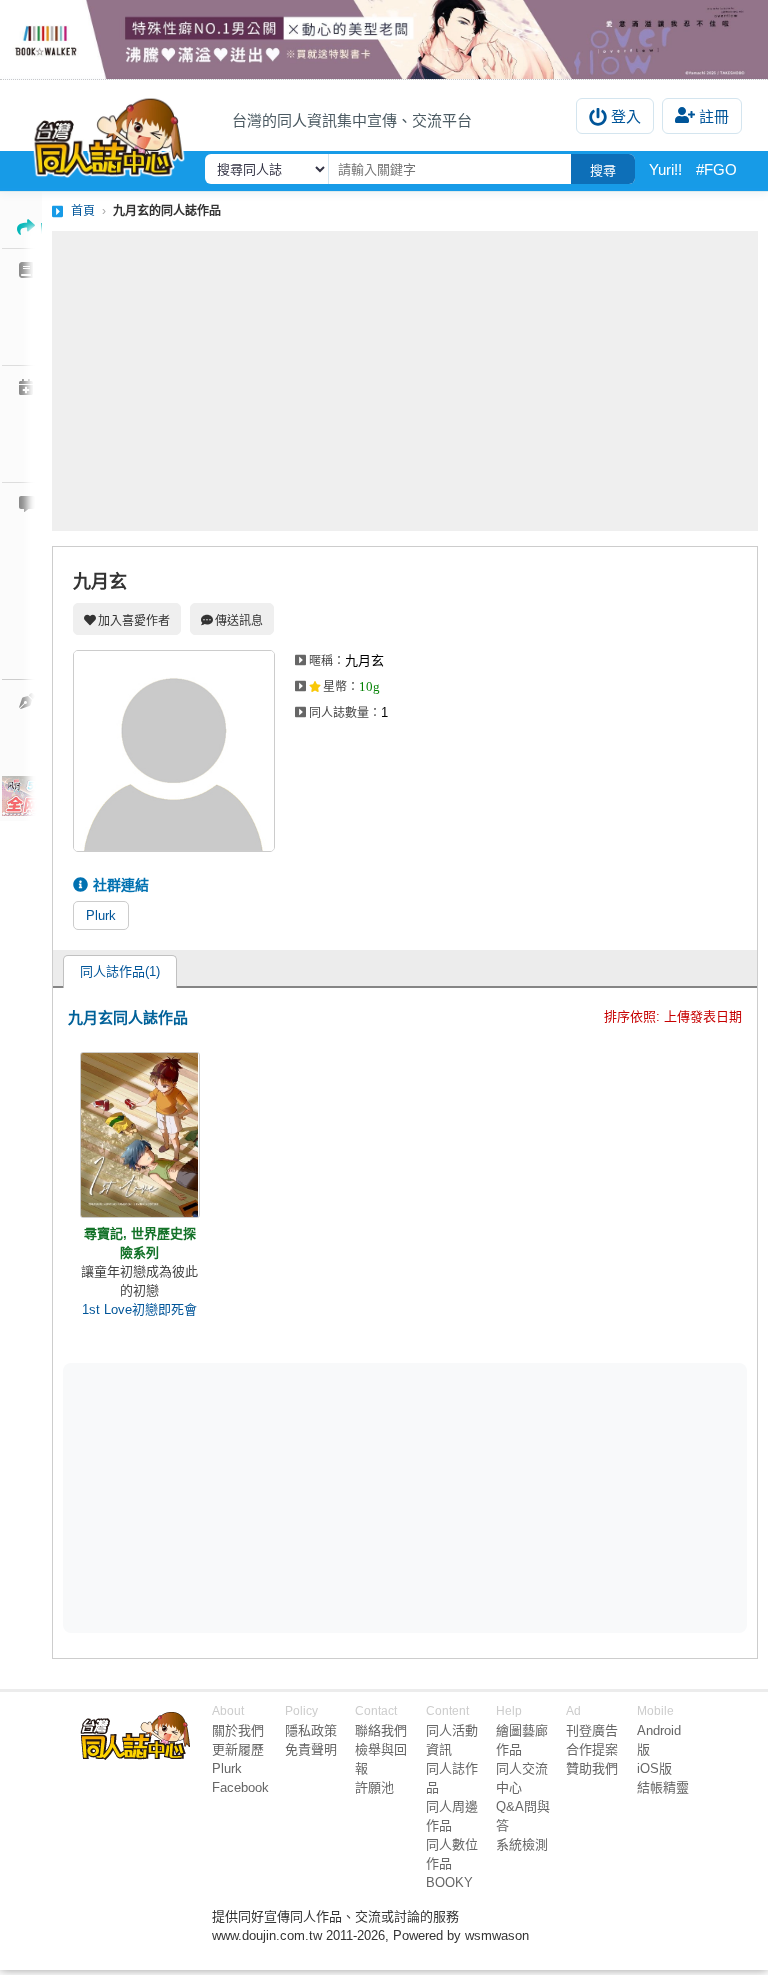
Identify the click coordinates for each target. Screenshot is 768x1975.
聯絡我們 (381, 1730)
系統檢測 (522, 1844)
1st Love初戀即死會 (139, 1309)
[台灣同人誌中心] (109, 133)
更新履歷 (238, 1749)
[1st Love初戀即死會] (140, 1135)
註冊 (714, 116)
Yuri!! (665, 169)
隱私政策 (311, 1730)
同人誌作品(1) (120, 971)
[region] (250, 1496)
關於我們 (238, 1730)
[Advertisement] (405, 381)
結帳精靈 (663, 1787)
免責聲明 (311, 1749)
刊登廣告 (592, 1730)
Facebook (240, 1787)
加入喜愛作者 (134, 621)
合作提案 (592, 1749)
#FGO (716, 169)
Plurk (101, 915)
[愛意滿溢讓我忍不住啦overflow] (384, 39)
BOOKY (449, 1882)
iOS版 (654, 1768)
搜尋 (603, 170)
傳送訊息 (239, 621)
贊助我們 (592, 1768)
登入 (626, 116)
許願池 (374, 1787)
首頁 (83, 211)
